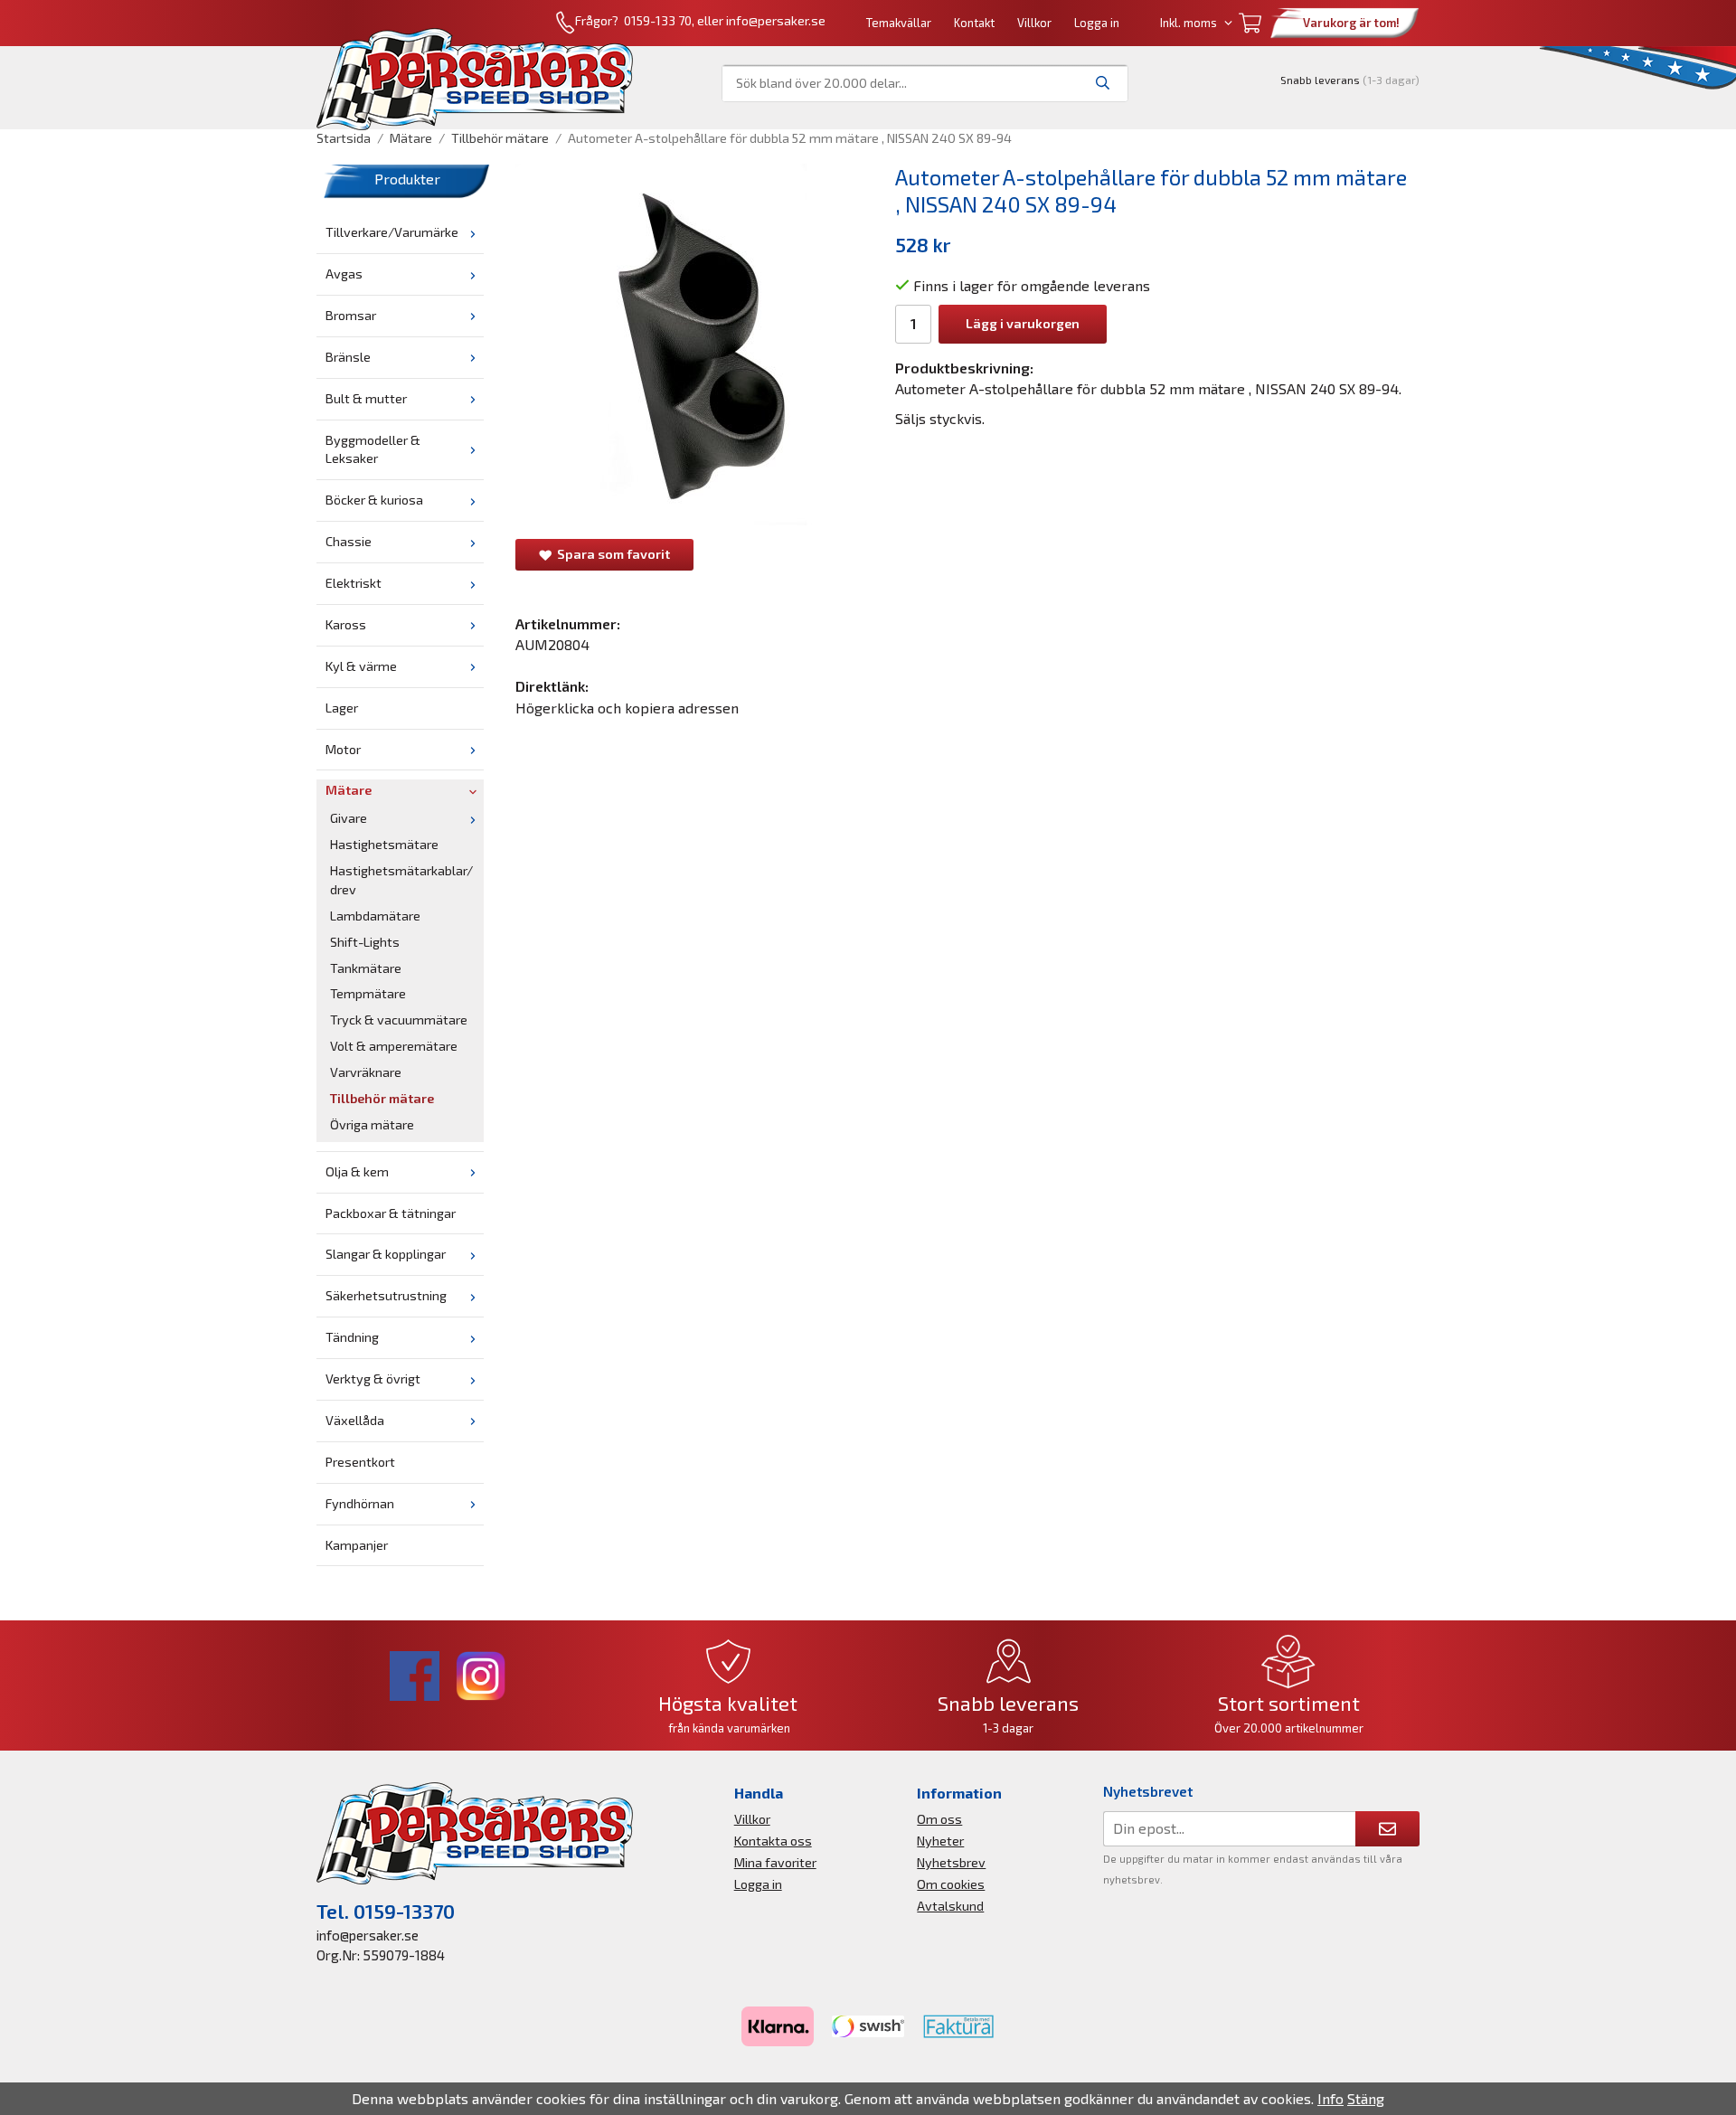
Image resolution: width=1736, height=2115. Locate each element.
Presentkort (360, 1462)
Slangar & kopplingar (386, 1254)
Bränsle (348, 357)
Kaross (346, 624)
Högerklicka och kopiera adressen (627, 708)
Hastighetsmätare (384, 844)
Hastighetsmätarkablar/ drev (401, 880)
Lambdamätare (375, 916)
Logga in (1097, 23)
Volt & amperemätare (394, 1046)
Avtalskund (950, 1906)
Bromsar (351, 315)
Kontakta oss (773, 1841)
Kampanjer (357, 1545)
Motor (343, 749)
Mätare (349, 790)
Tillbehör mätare (382, 1098)
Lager (342, 708)
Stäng (1366, 2098)
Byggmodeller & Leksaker (373, 449)
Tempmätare (368, 993)
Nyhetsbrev (951, 1862)
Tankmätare (366, 968)
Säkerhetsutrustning (386, 1295)
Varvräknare (366, 1072)
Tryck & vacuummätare (399, 1020)
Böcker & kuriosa (374, 500)
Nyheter (940, 1841)
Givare (349, 818)
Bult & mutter (366, 398)
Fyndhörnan (360, 1503)
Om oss (939, 1819)
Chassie (349, 541)
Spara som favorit (611, 554)
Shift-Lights (365, 942)
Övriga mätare (372, 1124)
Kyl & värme (361, 666)
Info (1330, 2098)
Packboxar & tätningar (391, 1213)
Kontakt (974, 23)
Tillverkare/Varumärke (392, 232)
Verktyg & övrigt (373, 1379)
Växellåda (355, 1420)
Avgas (344, 274)
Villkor (1034, 23)
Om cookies (951, 1884)
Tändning (352, 1337)
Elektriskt (354, 583)
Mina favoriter (775, 1862)
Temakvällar (899, 23)
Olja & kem (357, 1171)
